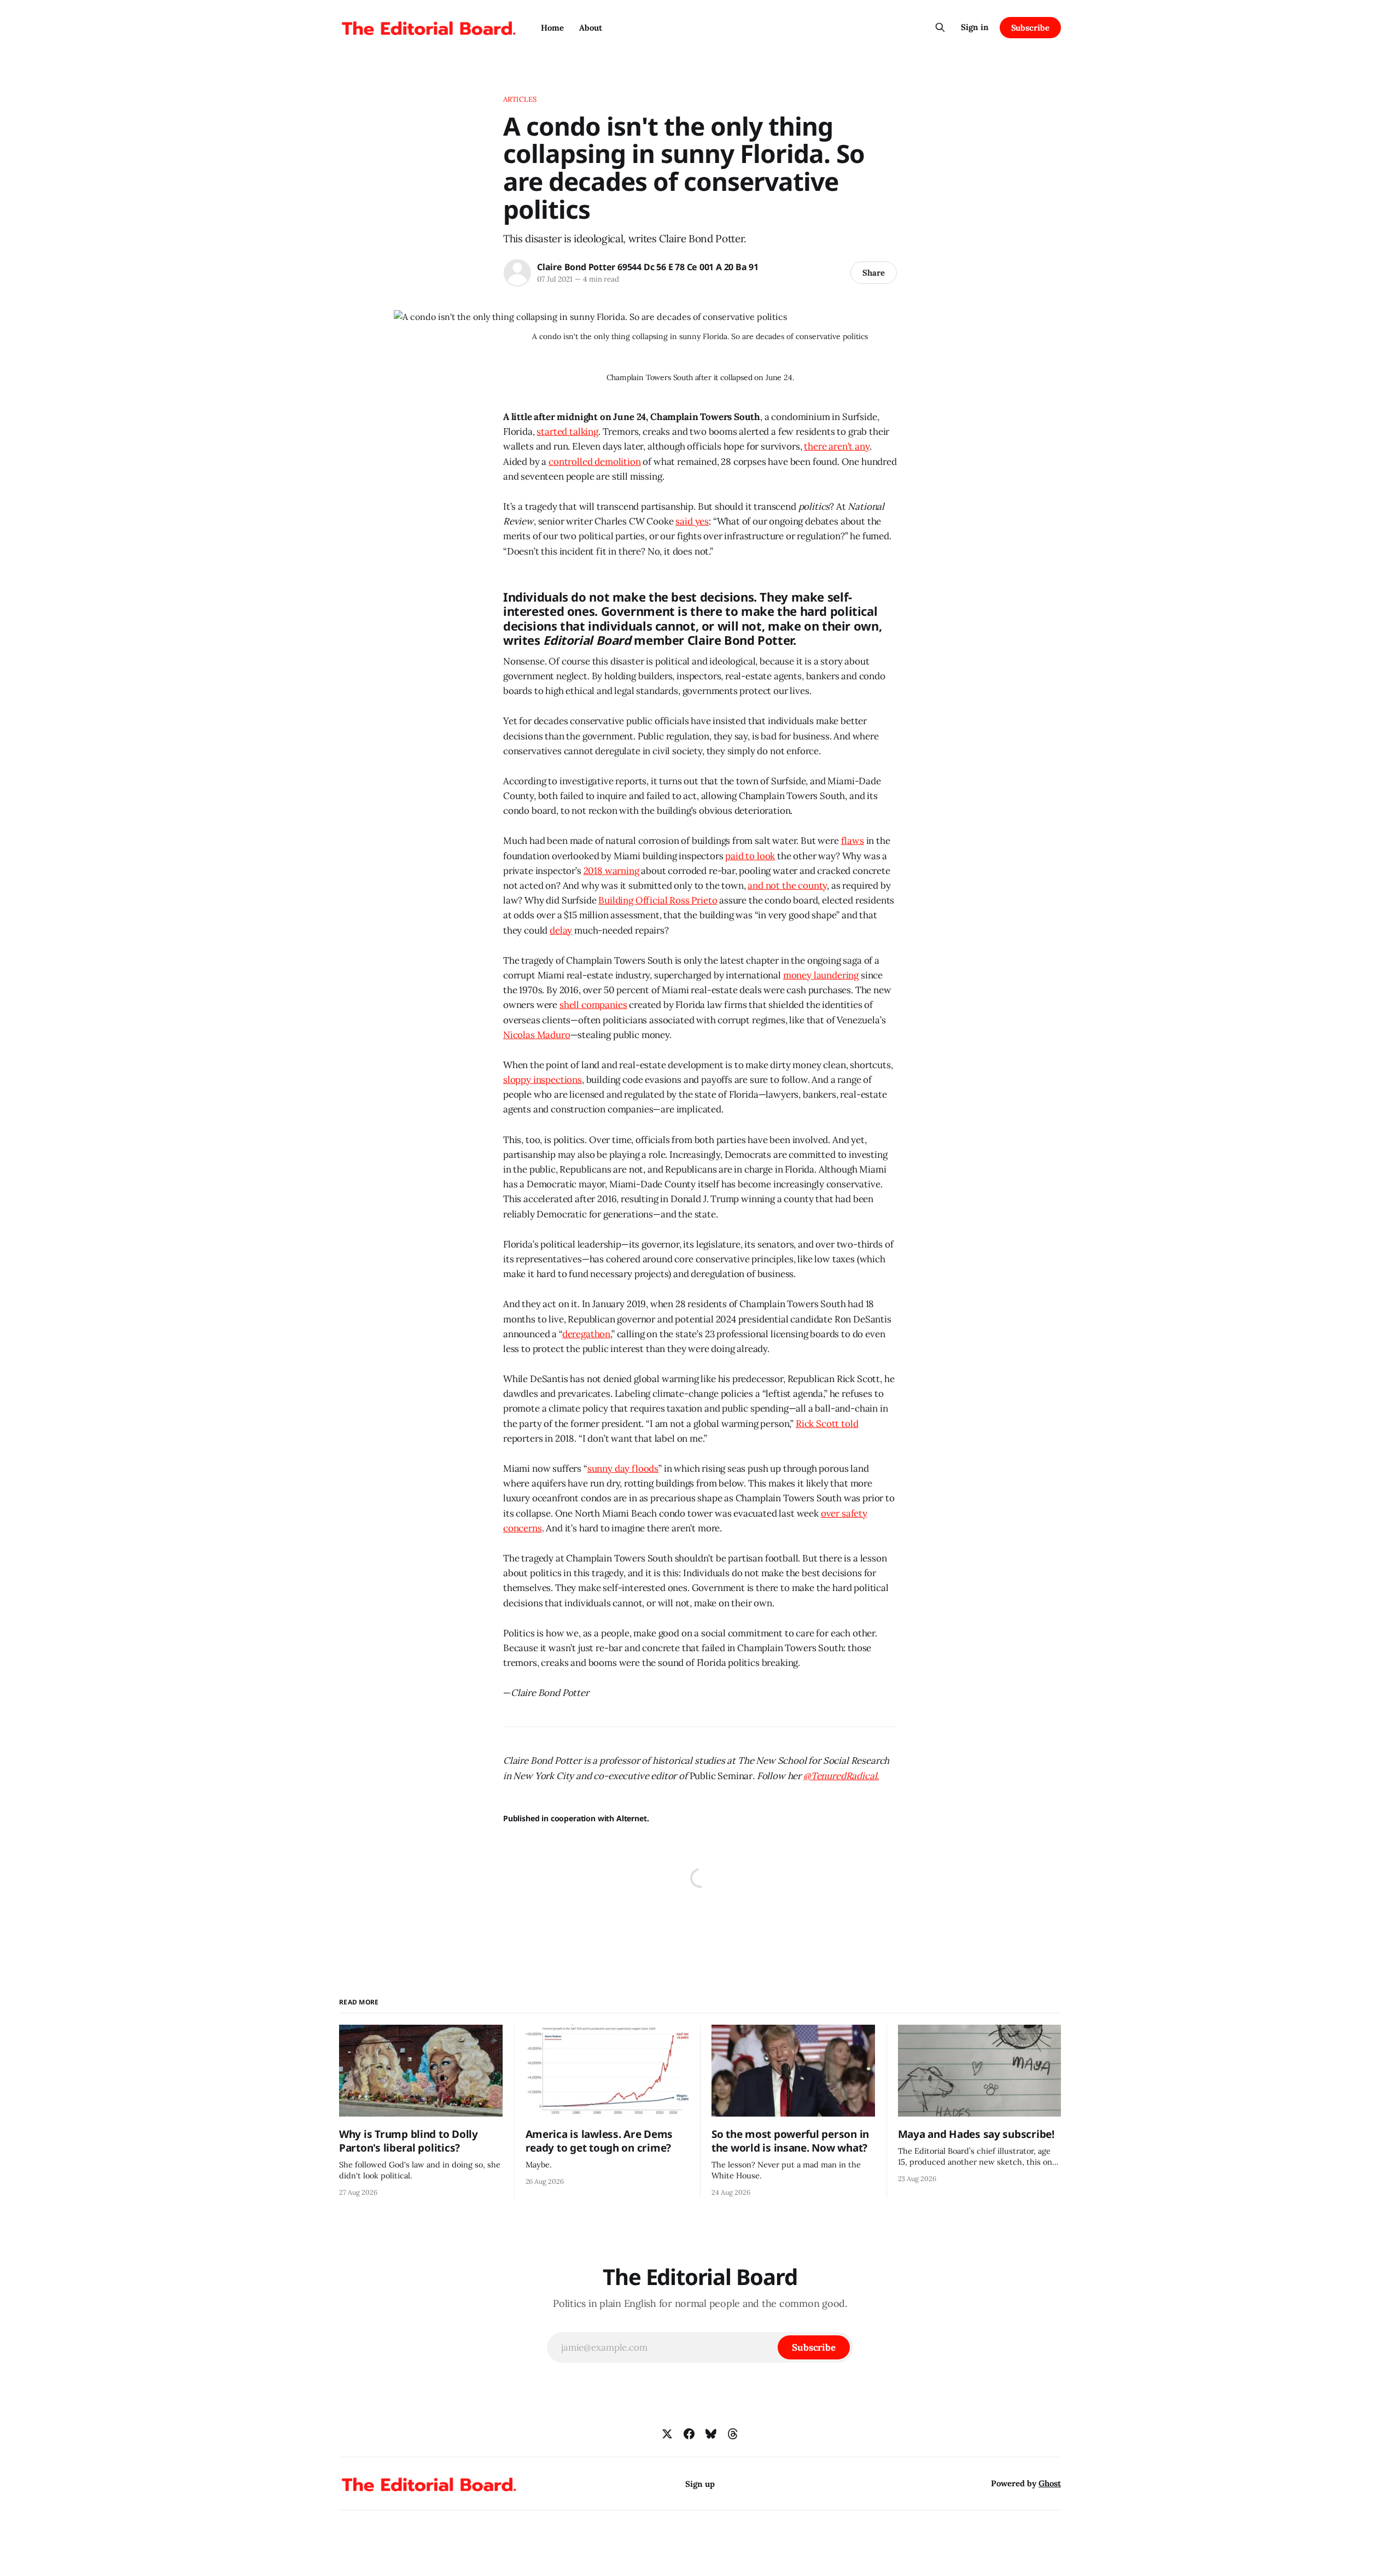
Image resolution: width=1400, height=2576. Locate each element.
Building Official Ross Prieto (658, 900)
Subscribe (1030, 28)
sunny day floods (623, 1468)
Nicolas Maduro (537, 1035)
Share (874, 273)
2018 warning (611, 871)
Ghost (1050, 2483)
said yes (692, 521)
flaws (853, 841)
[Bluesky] (711, 2434)
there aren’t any (836, 446)
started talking (567, 432)
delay (561, 930)
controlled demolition (594, 462)
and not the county (787, 885)
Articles (520, 99)
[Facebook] (689, 2434)
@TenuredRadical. (841, 1776)
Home (552, 28)
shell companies (593, 1005)
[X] (667, 2434)
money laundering (821, 975)
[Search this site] (940, 27)
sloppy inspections (542, 1080)
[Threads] (733, 2434)
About (591, 28)
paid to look (750, 856)
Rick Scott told (827, 1424)
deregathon (586, 1334)
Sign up (700, 2484)
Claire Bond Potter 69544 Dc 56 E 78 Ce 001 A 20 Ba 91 (648, 267)
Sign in (975, 27)
